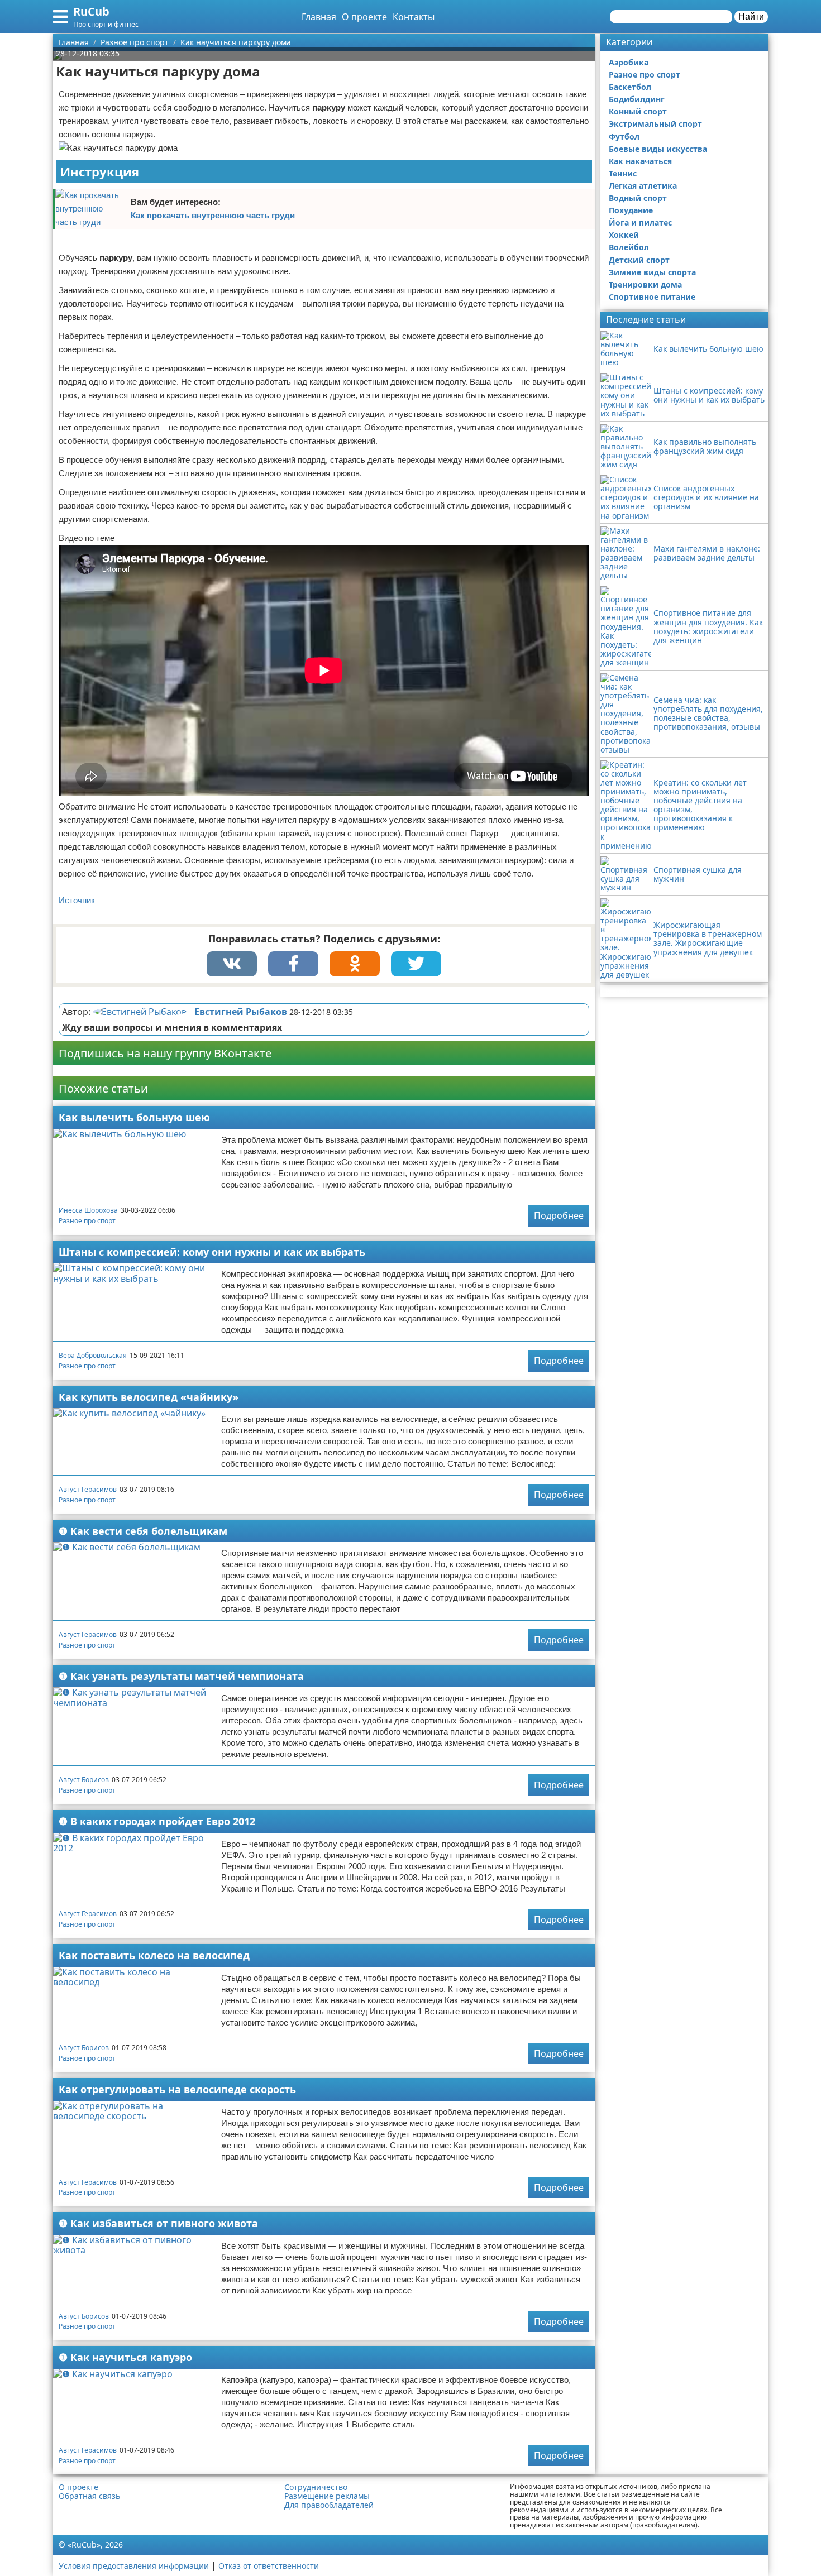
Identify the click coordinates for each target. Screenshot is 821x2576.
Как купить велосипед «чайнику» (149, 1397)
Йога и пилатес (640, 222)
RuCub (91, 11)
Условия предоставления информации (134, 2566)
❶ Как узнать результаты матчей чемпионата (181, 1676)
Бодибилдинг (637, 99)
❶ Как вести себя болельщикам (143, 1531)
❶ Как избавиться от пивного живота (158, 2223)
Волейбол (629, 247)
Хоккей (624, 235)
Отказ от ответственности (269, 2566)
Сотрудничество (316, 2487)
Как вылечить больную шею (134, 1117)
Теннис (623, 173)
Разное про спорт (87, 1221)
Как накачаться (640, 161)
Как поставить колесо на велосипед (154, 1955)
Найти (751, 16)
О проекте (364, 17)
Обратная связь (89, 2496)
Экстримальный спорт (655, 124)
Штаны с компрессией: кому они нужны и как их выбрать (212, 1252)
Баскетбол (630, 87)
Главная (319, 17)
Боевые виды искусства (658, 149)
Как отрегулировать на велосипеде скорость (177, 2089)
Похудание (631, 210)
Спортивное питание (652, 297)
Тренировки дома (645, 284)
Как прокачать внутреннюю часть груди (213, 215)
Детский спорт (639, 260)
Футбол (624, 137)
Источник (77, 900)
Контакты (414, 17)
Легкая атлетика (643, 186)
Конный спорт (638, 111)
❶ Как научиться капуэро (125, 2357)
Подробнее (559, 1215)
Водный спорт (638, 198)
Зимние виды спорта (652, 272)
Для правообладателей (329, 2505)
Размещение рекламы (327, 2496)
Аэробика (629, 62)
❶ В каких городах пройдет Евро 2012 (157, 1821)
